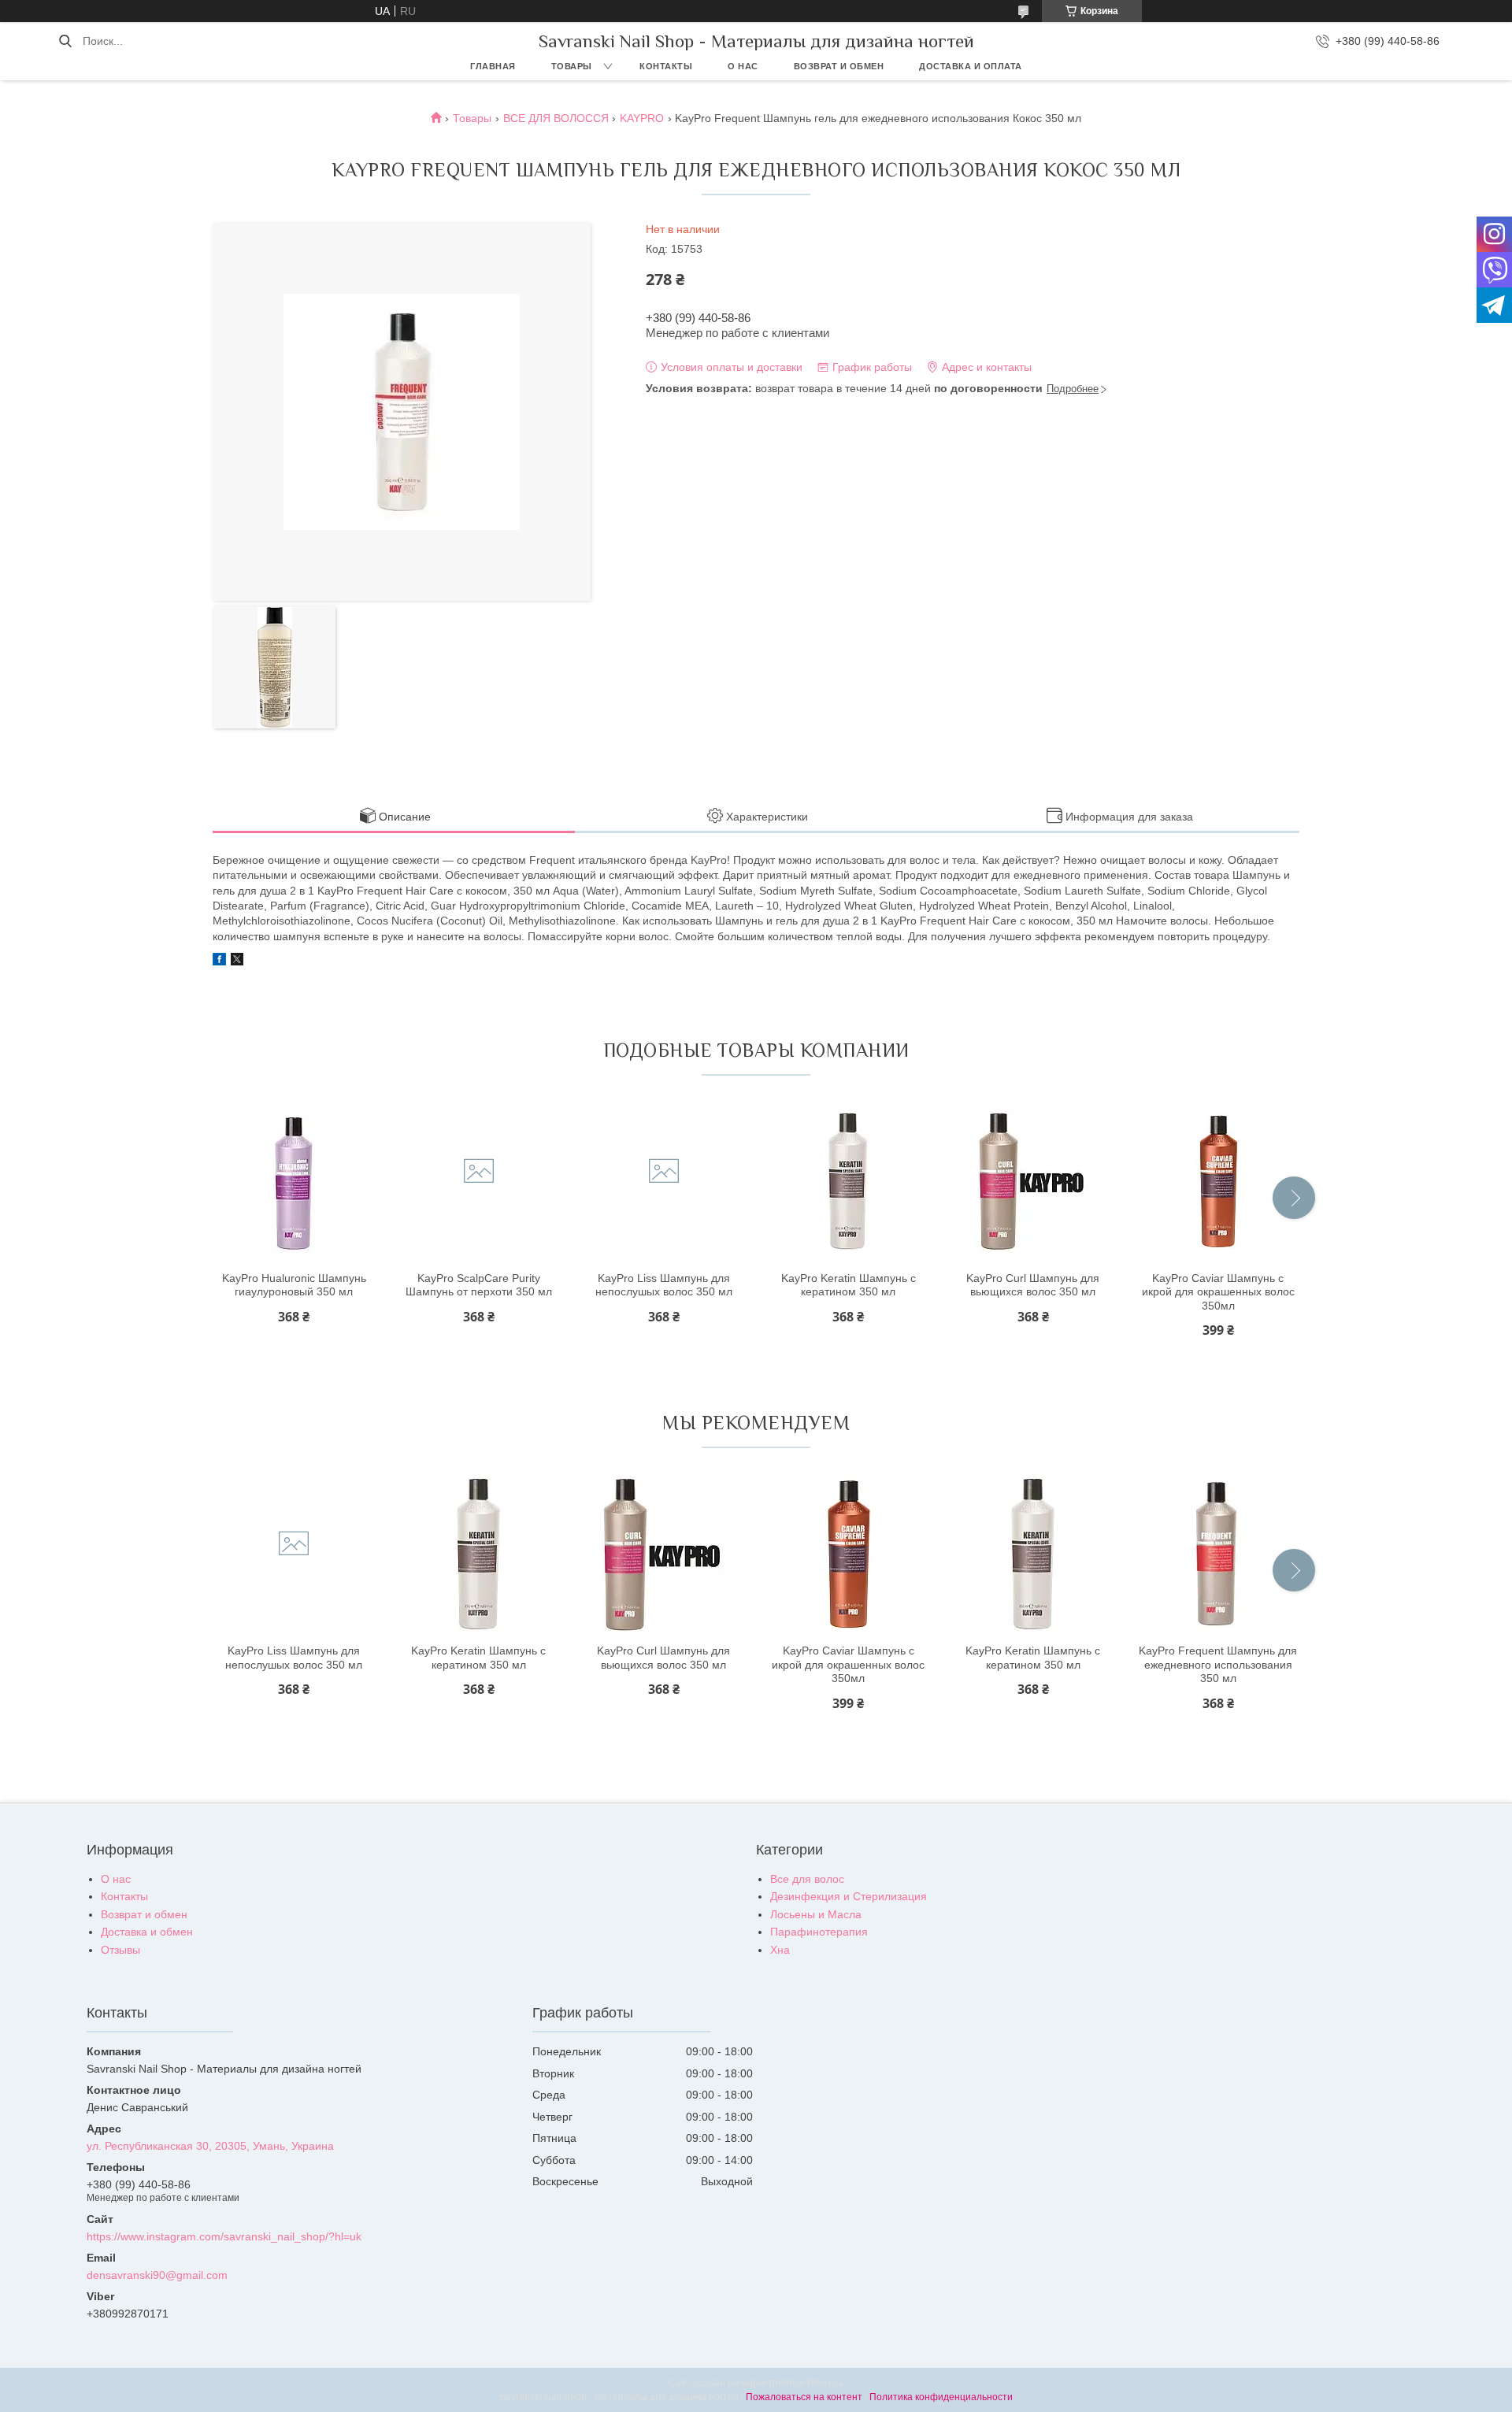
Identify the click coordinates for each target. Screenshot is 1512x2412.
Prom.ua (825, 2383)
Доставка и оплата (971, 66)
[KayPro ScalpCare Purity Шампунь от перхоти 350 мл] (479, 1182)
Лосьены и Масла (816, 1914)
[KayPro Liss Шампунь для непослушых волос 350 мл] (664, 1182)
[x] (237, 961)
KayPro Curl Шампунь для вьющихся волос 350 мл (1033, 1285)
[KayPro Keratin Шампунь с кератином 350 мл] (848, 1182)
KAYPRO (642, 118)
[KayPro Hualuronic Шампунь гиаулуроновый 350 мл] (294, 1182)
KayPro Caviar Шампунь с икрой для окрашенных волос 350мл (1218, 1292)
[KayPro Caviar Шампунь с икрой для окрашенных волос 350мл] (1218, 1182)
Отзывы (120, 1950)
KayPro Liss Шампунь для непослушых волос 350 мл (664, 1285)
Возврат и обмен (839, 66)
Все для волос (807, 1879)
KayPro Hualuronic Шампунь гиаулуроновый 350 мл (294, 1285)
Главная (493, 66)
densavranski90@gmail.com (157, 2275)
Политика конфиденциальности (941, 2397)
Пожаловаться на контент (804, 2397)
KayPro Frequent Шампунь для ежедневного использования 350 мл (1218, 1664)
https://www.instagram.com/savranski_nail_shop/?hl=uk (224, 2236)
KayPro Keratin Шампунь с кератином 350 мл (849, 1285)
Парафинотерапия (819, 1932)
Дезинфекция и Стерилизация (849, 1896)
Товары (572, 66)
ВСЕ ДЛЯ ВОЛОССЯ (556, 118)
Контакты (666, 66)
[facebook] (219, 961)
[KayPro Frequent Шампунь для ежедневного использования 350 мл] (1218, 1554)
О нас (743, 66)
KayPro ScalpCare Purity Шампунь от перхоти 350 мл (479, 1285)
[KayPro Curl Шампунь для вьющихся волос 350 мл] (1033, 1182)
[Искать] (65, 41)
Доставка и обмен (147, 1932)
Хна (780, 1950)
